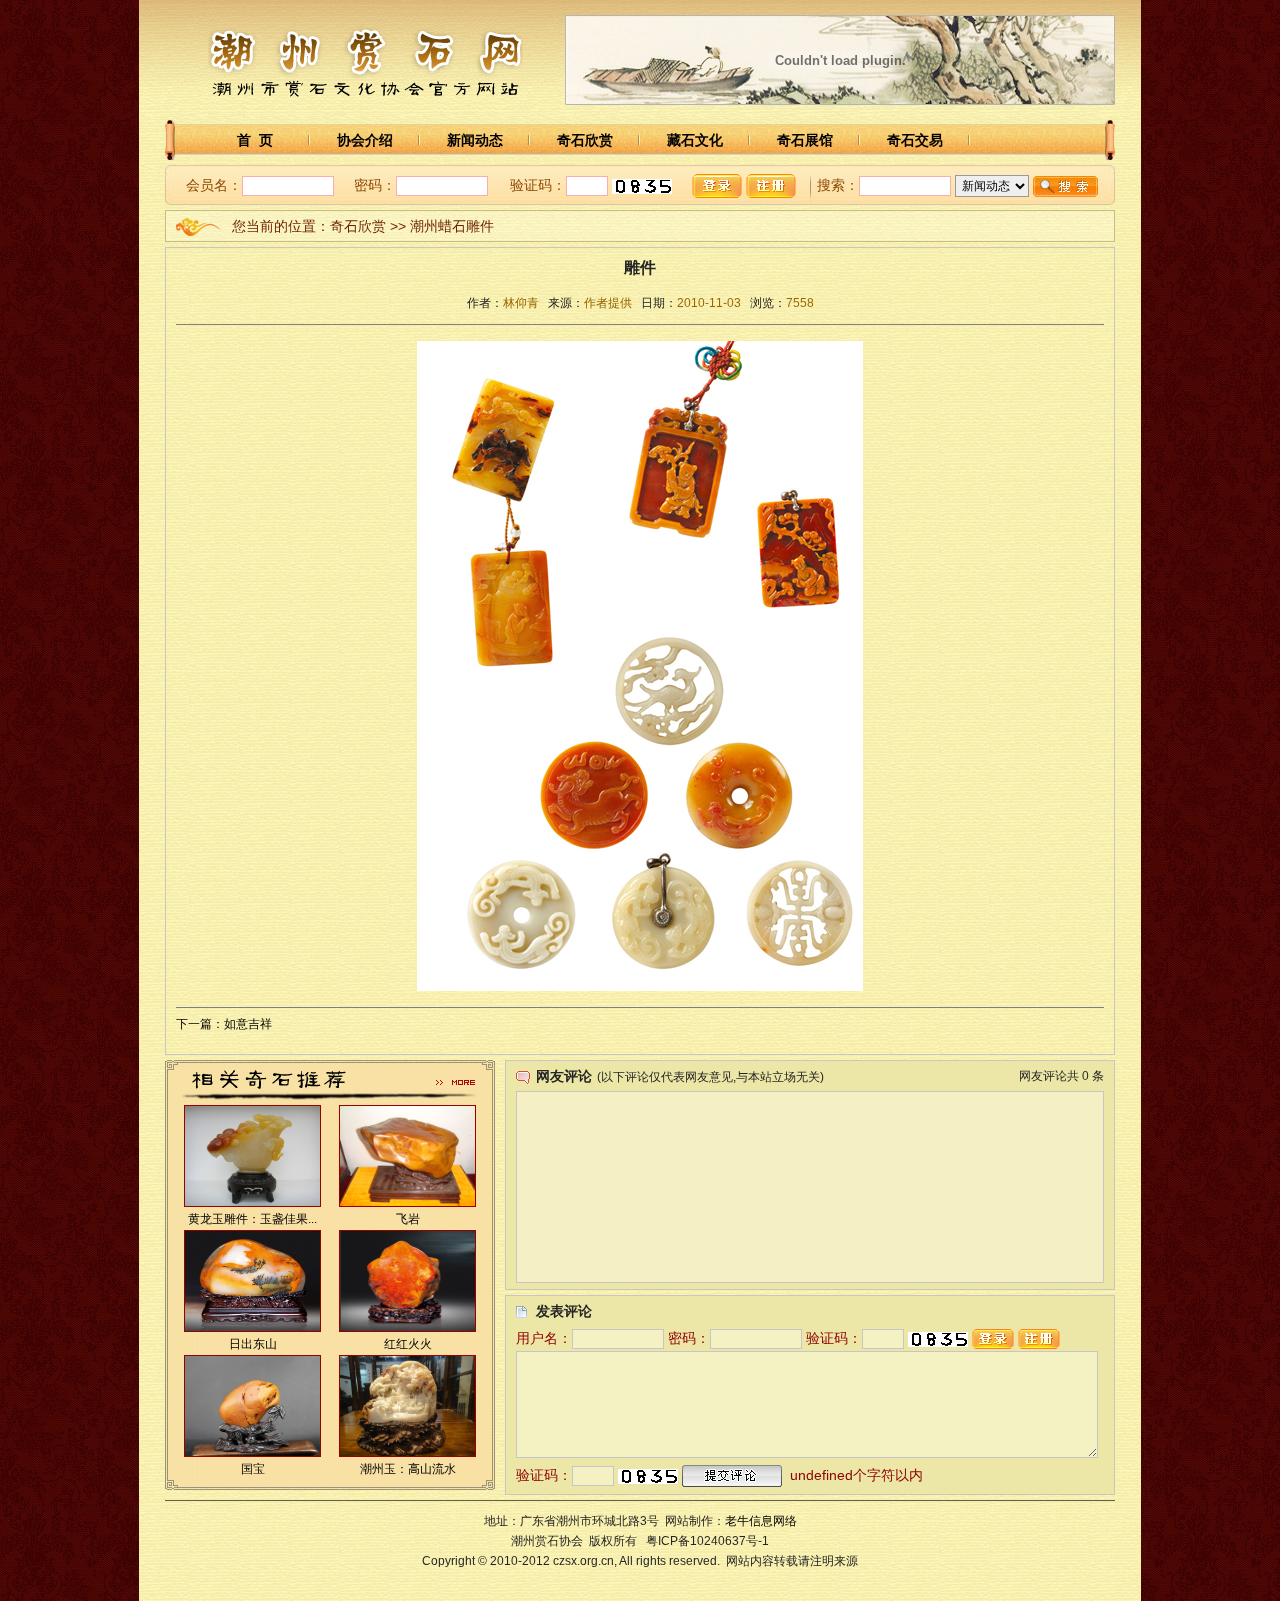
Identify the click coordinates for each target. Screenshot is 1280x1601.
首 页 (255, 140)
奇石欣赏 (585, 140)
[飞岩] (407, 1203)
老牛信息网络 (761, 1521)
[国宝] (252, 1453)
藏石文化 (695, 140)
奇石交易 (915, 140)
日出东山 (253, 1344)
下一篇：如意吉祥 (224, 1024)
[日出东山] (252, 1328)
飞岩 (408, 1219)
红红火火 (408, 1344)
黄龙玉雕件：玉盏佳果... (252, 1219)
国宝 (253, 1469)
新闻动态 (475, 140)
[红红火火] (407, 1328)
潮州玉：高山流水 (408, 1469)
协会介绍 (365, 140)
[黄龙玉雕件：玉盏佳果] (252, 1203)
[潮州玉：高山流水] (407, 1453)
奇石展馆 (805, 140)
